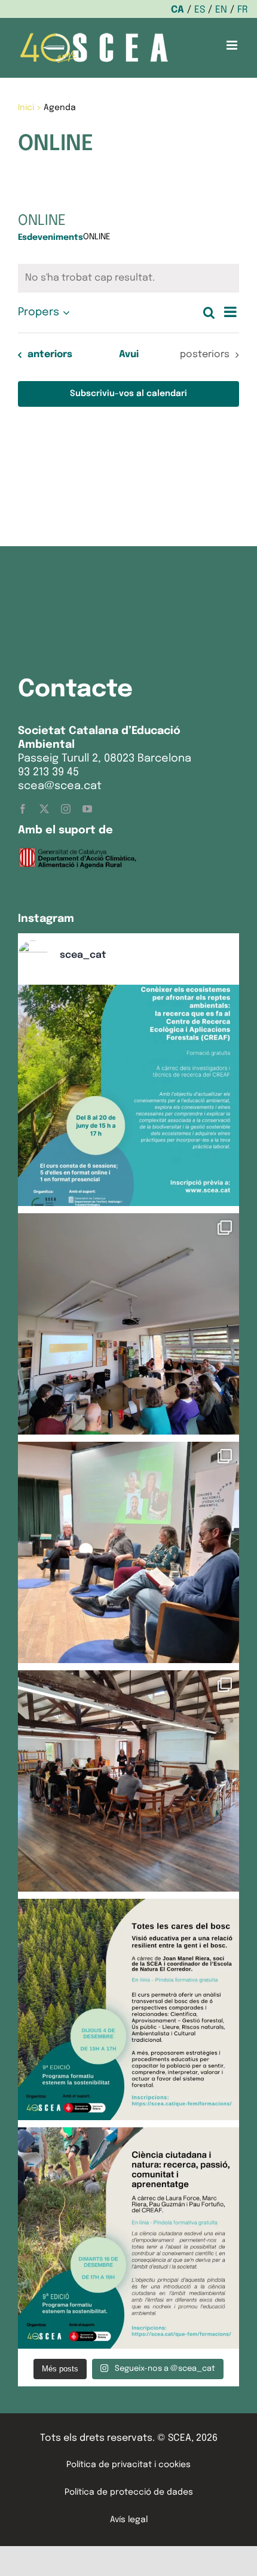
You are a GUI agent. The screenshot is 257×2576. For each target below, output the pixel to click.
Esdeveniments (51, 237)
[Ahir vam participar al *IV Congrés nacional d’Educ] (128, 1552)
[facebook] (23, 809)
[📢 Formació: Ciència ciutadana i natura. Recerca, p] (128, 2238)
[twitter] (44, 809)
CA (178, 10)
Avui (129, 354)
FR (243, 10)
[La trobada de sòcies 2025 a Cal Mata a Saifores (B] (128, 1781)
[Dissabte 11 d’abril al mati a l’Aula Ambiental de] (128, 1324)
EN (221, 10)
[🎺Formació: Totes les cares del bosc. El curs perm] (128, 2009)
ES (200, 10)
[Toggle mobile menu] (233, 45)
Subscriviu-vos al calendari (128, 394)
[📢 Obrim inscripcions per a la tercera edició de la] (128, 1095)
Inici (26, 108)
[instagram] (66, 809)
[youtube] (87, 809)
